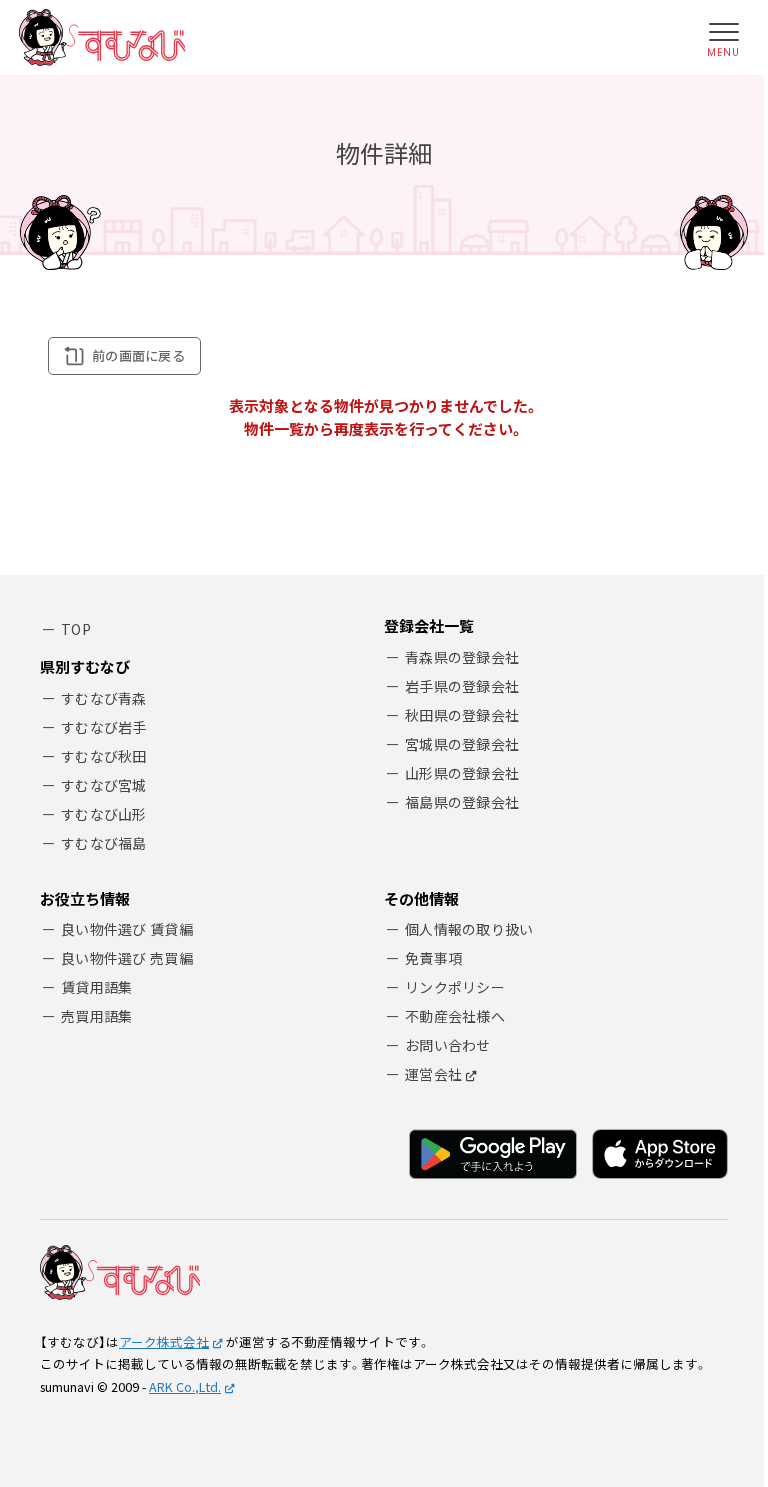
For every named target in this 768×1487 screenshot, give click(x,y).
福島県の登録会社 (462, 802)
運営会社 (433, 1074)
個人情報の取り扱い (469, 929)
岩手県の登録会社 (462, 686)
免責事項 (433, 958)
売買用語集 (96, 1016)
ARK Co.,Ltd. (185, 1386)
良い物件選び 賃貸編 (127, 929)
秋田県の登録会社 (462, 715)
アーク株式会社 (164, 1341)
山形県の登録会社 (462, 773)
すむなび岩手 (104, 727)
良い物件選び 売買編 (127, 958)
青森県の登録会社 (462, 657)
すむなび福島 (104, 843)
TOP (76, 629)
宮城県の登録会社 (462, 744)
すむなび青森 (104, 698)
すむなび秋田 (104, 756)
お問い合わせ (448, 1045)
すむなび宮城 (104, 785)
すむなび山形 (104, 814)
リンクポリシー (455, 987)
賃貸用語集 (96, 987)
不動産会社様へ (455, 1016)
